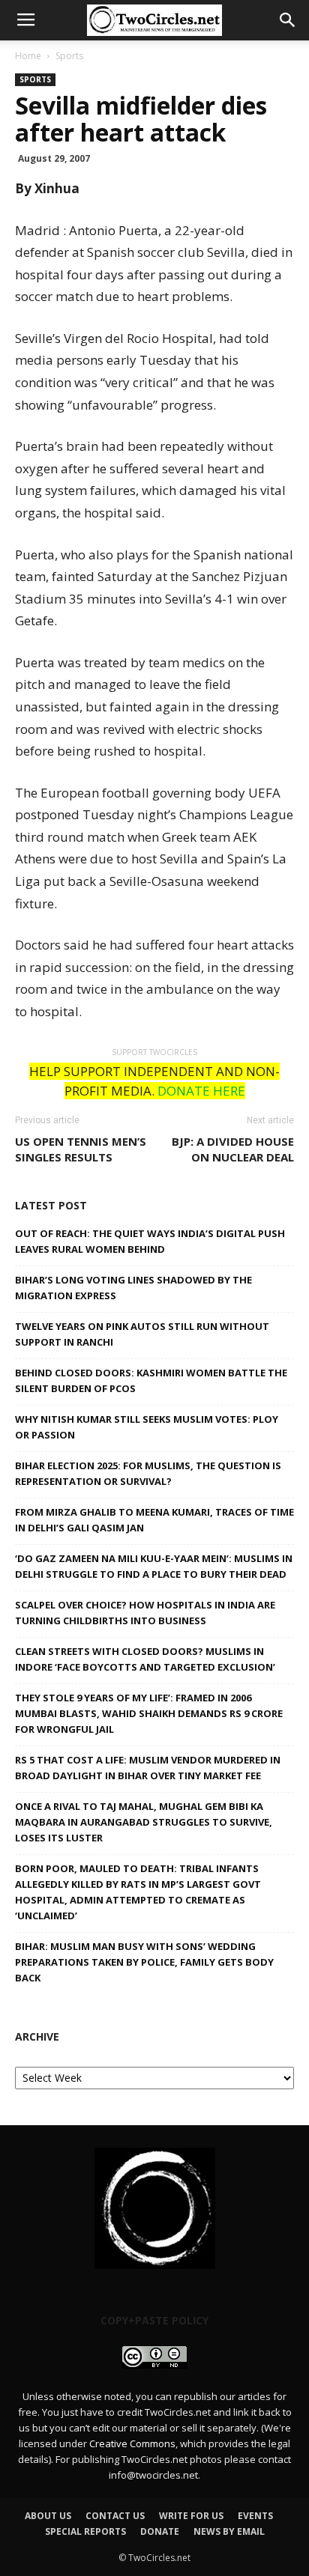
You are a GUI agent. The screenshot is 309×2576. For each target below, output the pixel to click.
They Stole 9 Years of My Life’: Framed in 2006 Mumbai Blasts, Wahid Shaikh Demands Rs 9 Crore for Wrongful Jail (149, 1713)
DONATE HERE (201, 1091)
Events (255, 2516)
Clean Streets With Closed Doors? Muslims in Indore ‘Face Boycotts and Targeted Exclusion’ (145, 1659)
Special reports (85, 2531)
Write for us (191, 2516)
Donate (160, 2531)
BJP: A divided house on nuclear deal (233, 1149)
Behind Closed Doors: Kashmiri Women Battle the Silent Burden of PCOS (151, 1380)
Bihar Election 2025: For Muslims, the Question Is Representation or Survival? (148, 1473)
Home (28, 56)
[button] (288, 20)
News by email (229, 2531)
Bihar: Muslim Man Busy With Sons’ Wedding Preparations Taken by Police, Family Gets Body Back (144, 1962)
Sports (69, 56)
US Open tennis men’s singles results (81, 1149)
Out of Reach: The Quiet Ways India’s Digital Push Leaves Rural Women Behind (150, 1241)
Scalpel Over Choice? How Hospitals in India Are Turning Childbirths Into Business (145, 1613)
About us (48, 2516)
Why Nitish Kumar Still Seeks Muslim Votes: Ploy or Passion (147, 1427)
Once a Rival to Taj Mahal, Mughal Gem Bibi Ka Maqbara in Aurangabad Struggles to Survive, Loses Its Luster (144, 1822)
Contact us (115, 2516)
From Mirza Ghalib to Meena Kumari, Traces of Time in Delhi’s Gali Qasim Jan (154, 1520)
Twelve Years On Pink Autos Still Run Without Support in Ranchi (142, 1334)
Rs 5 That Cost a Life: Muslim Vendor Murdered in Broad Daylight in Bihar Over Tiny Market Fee (148, 1768)
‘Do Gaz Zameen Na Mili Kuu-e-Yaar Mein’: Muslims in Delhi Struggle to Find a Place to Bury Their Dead (154, 1566)
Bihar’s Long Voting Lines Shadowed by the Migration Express (133, 1288)
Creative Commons (132, 2443)
